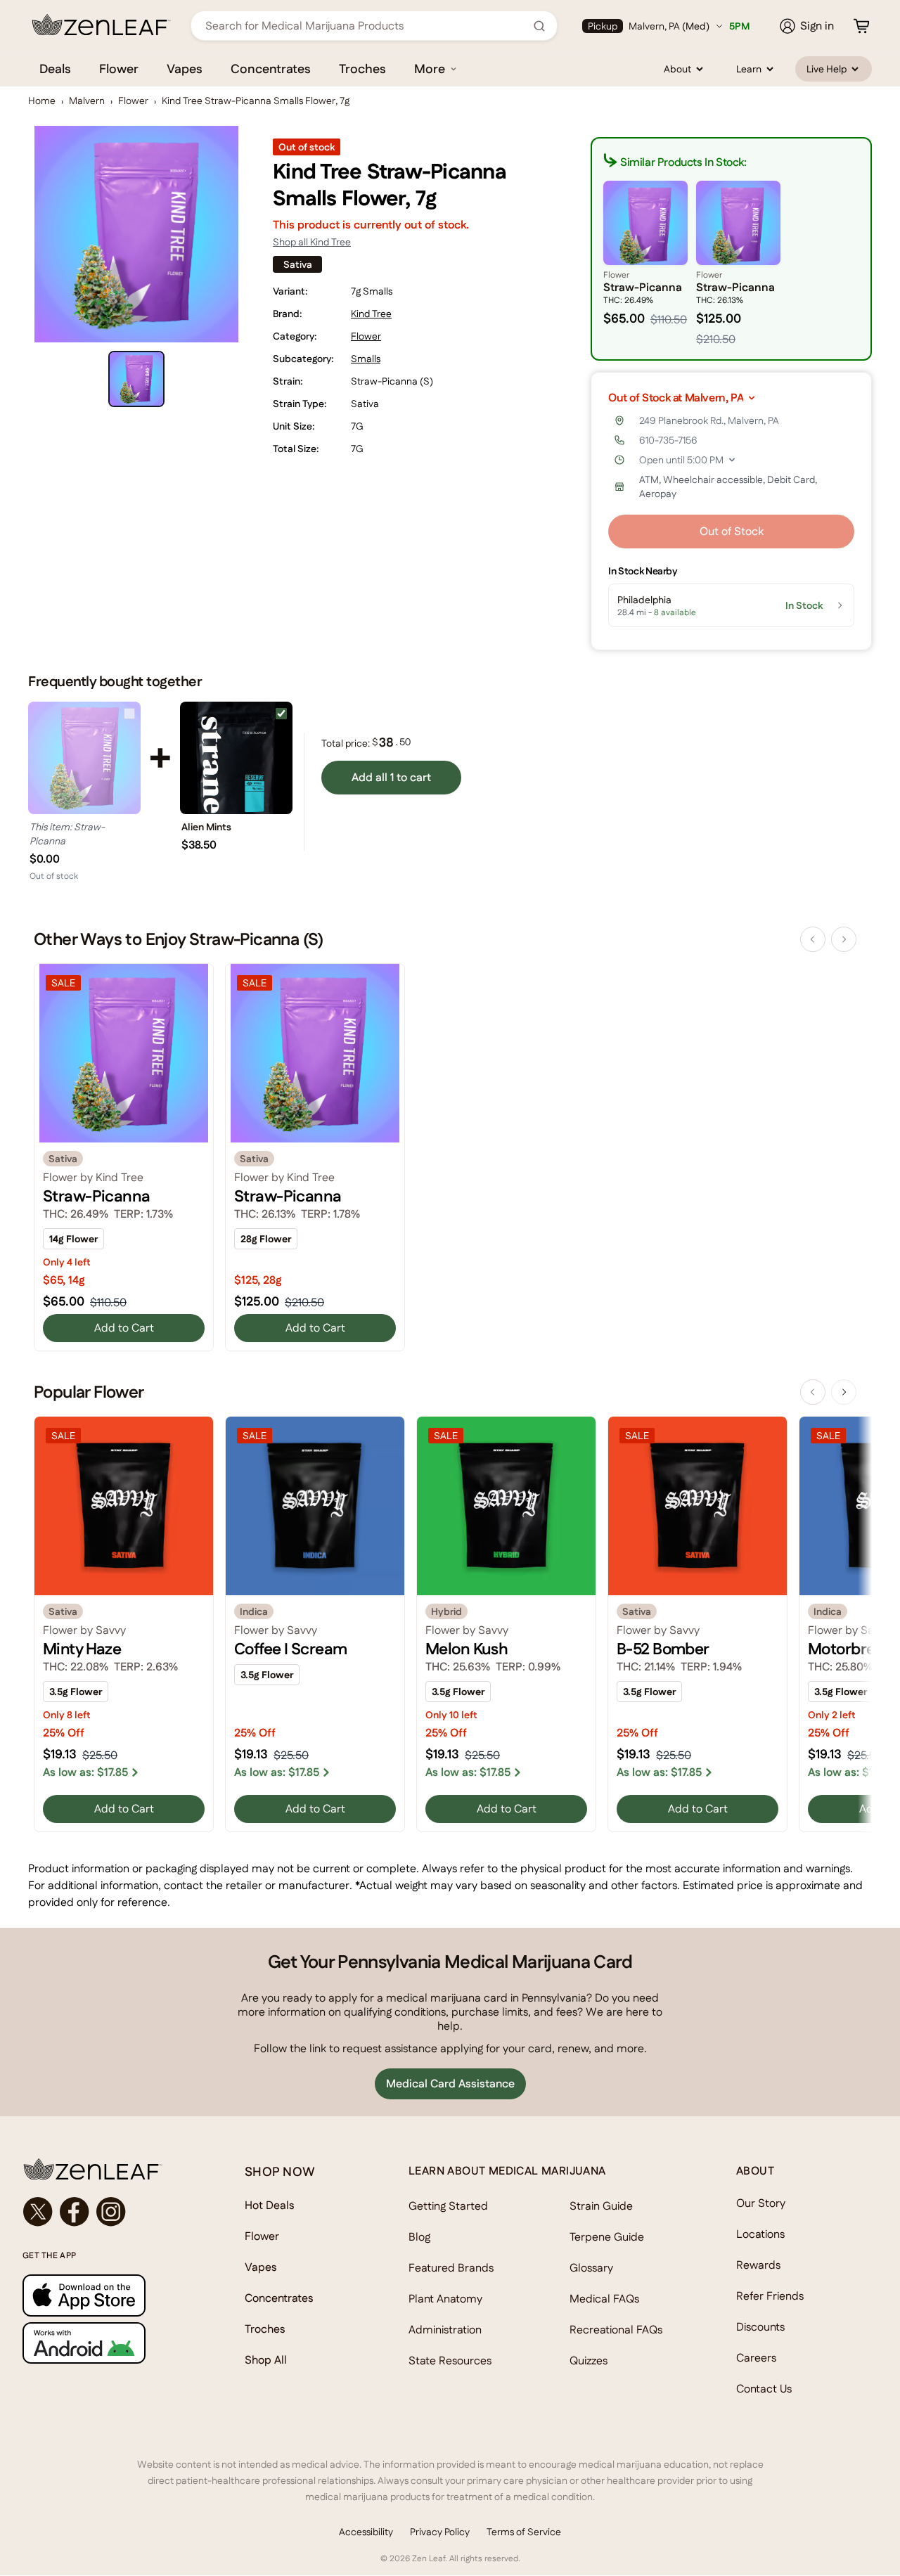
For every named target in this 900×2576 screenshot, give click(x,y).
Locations (760, 2234)
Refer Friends (770, 2296)
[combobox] (366, 26)
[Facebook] (75, 2212)
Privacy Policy (440, 2532)
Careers (756, 2358)
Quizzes (589, 2361)
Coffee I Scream (290, 1649)
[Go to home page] (105, 2169)
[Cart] (861, 26)
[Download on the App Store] (105, 2295)
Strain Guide (601, 2206)
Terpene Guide (607, 2237)
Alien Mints (206, 827)
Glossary (591, 2268)
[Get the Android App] (105, 2343)
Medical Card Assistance (450, 2084)
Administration (445, 2330)
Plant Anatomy (445, 2299)
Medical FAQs (604, 2299)
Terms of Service (524, 2532)
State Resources (450, 2361)
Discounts (760, 2327)
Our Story (761, 2203)
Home (42, 101)
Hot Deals (270, 2205)
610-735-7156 (668, 440)
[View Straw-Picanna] (84, 758)
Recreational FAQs (616, 2330)
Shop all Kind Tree (312, 242)
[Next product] (844, 939)
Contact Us (764, 2389)
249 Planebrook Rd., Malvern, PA (709, 420)
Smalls (366, 359)
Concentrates (271, 69)
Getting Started (448, 2206)
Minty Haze (82, 1649)
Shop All (266, 2360)
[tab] (136, 379)
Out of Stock (732, 531)
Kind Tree (371, 314)
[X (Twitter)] (38, 2212)
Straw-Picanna (97, 1196)
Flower (119, 69)
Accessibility (366, 2532)
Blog (419, 2237)
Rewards (758, 2265)
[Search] (539, 26)
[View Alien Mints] (236, 758)
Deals (55, 69)
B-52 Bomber (663, 1649)
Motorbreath (853, 1649)
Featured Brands (451, 2268)
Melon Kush (467, 1649)
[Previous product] (813, 939)
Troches (362, 69)
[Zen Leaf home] (101, 25)
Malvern (87, 101)
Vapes (185, 69)
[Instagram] (111, 2212)
